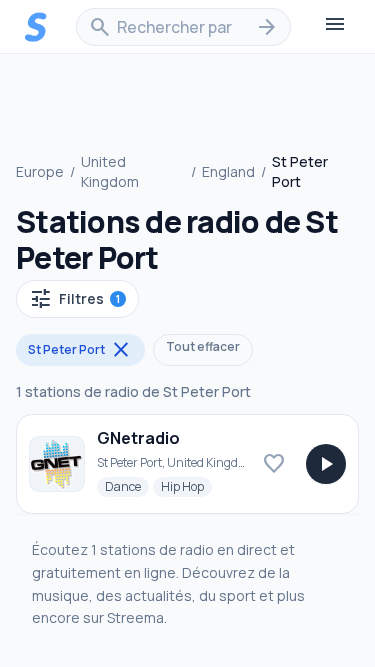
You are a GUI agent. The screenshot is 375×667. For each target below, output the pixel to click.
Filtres (74, 299)
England (228, 171)
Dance (127, 486)
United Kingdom (110, 171)
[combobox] (183, 27)
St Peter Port (80, 350)
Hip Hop (186, 486)
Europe (40, 171)
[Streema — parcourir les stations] (36, 27)
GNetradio (138, 438)
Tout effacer (203, 346)
